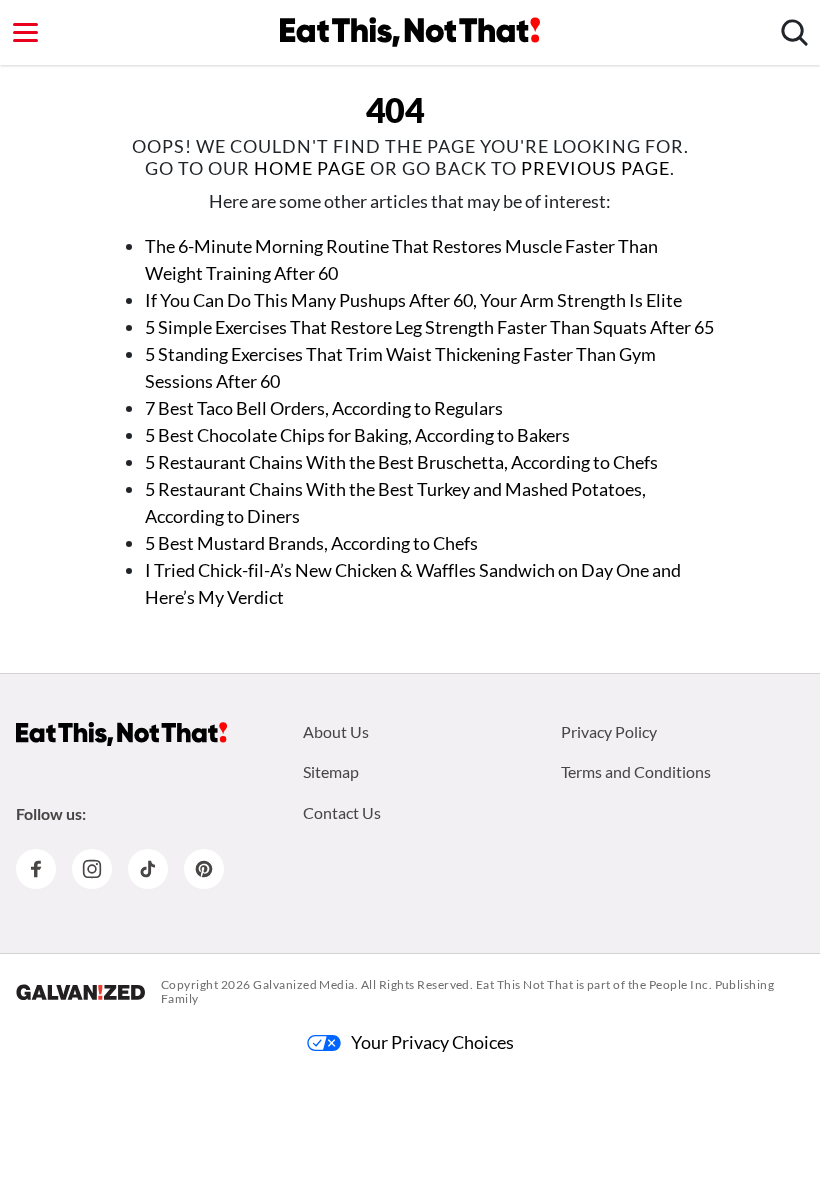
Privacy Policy (609, 731)
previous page (595, 168)
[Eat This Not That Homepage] (410, 32)
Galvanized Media (304, 984)
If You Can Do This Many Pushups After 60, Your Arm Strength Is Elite (413, 300)
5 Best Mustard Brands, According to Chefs (311, 543)
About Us (336, 731)
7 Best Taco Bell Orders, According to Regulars (324, 408)
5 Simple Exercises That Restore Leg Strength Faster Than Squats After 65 (429, 327)
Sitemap (331, 771)
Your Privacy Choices (432, 1042)
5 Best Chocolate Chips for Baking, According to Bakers (357, 435)
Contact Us (342, 812)
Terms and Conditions (636, 771)
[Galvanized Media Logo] (80, 992)
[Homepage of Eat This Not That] (121, 734)
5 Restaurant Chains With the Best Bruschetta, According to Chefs (401, 462)
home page (310, 168)
